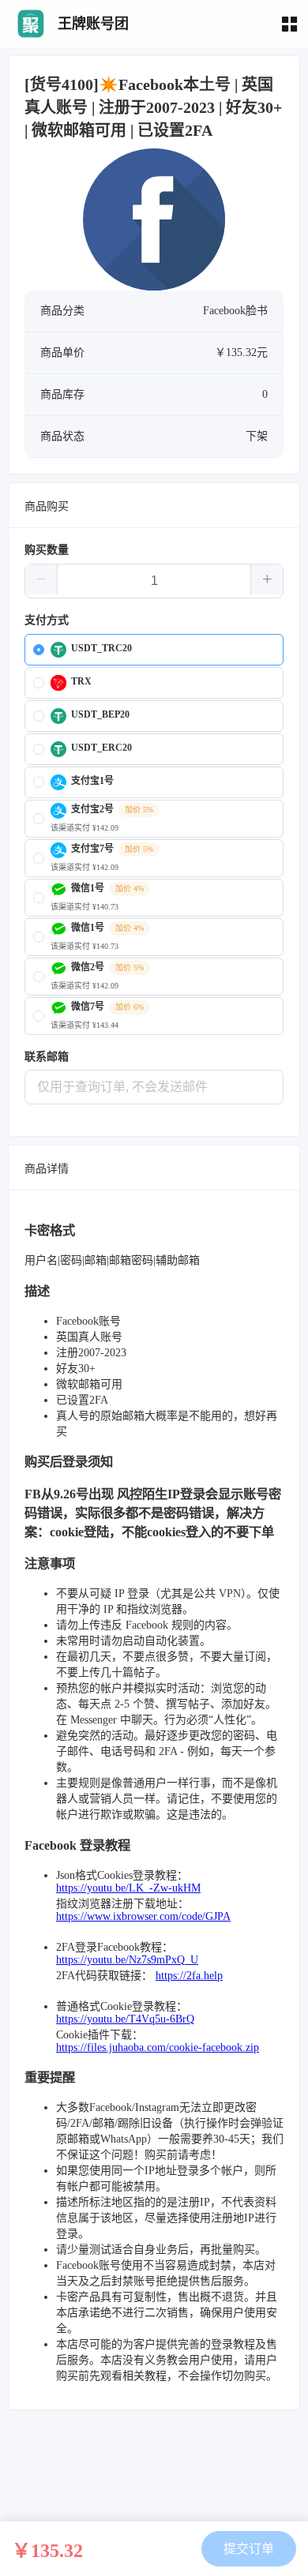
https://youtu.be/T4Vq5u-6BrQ (125, 2019)
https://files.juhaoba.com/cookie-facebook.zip (158, 2047)
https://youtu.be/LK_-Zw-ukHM (128, 1888)
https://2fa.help (189, 1976)
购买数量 (47, 550)
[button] (41, 579)
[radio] (154, 650)
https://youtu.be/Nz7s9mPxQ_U (127, 1960)
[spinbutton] (154, 581)
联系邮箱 (47, 1057)
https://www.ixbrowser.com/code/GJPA (143, 1916)
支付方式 (47, 620)
